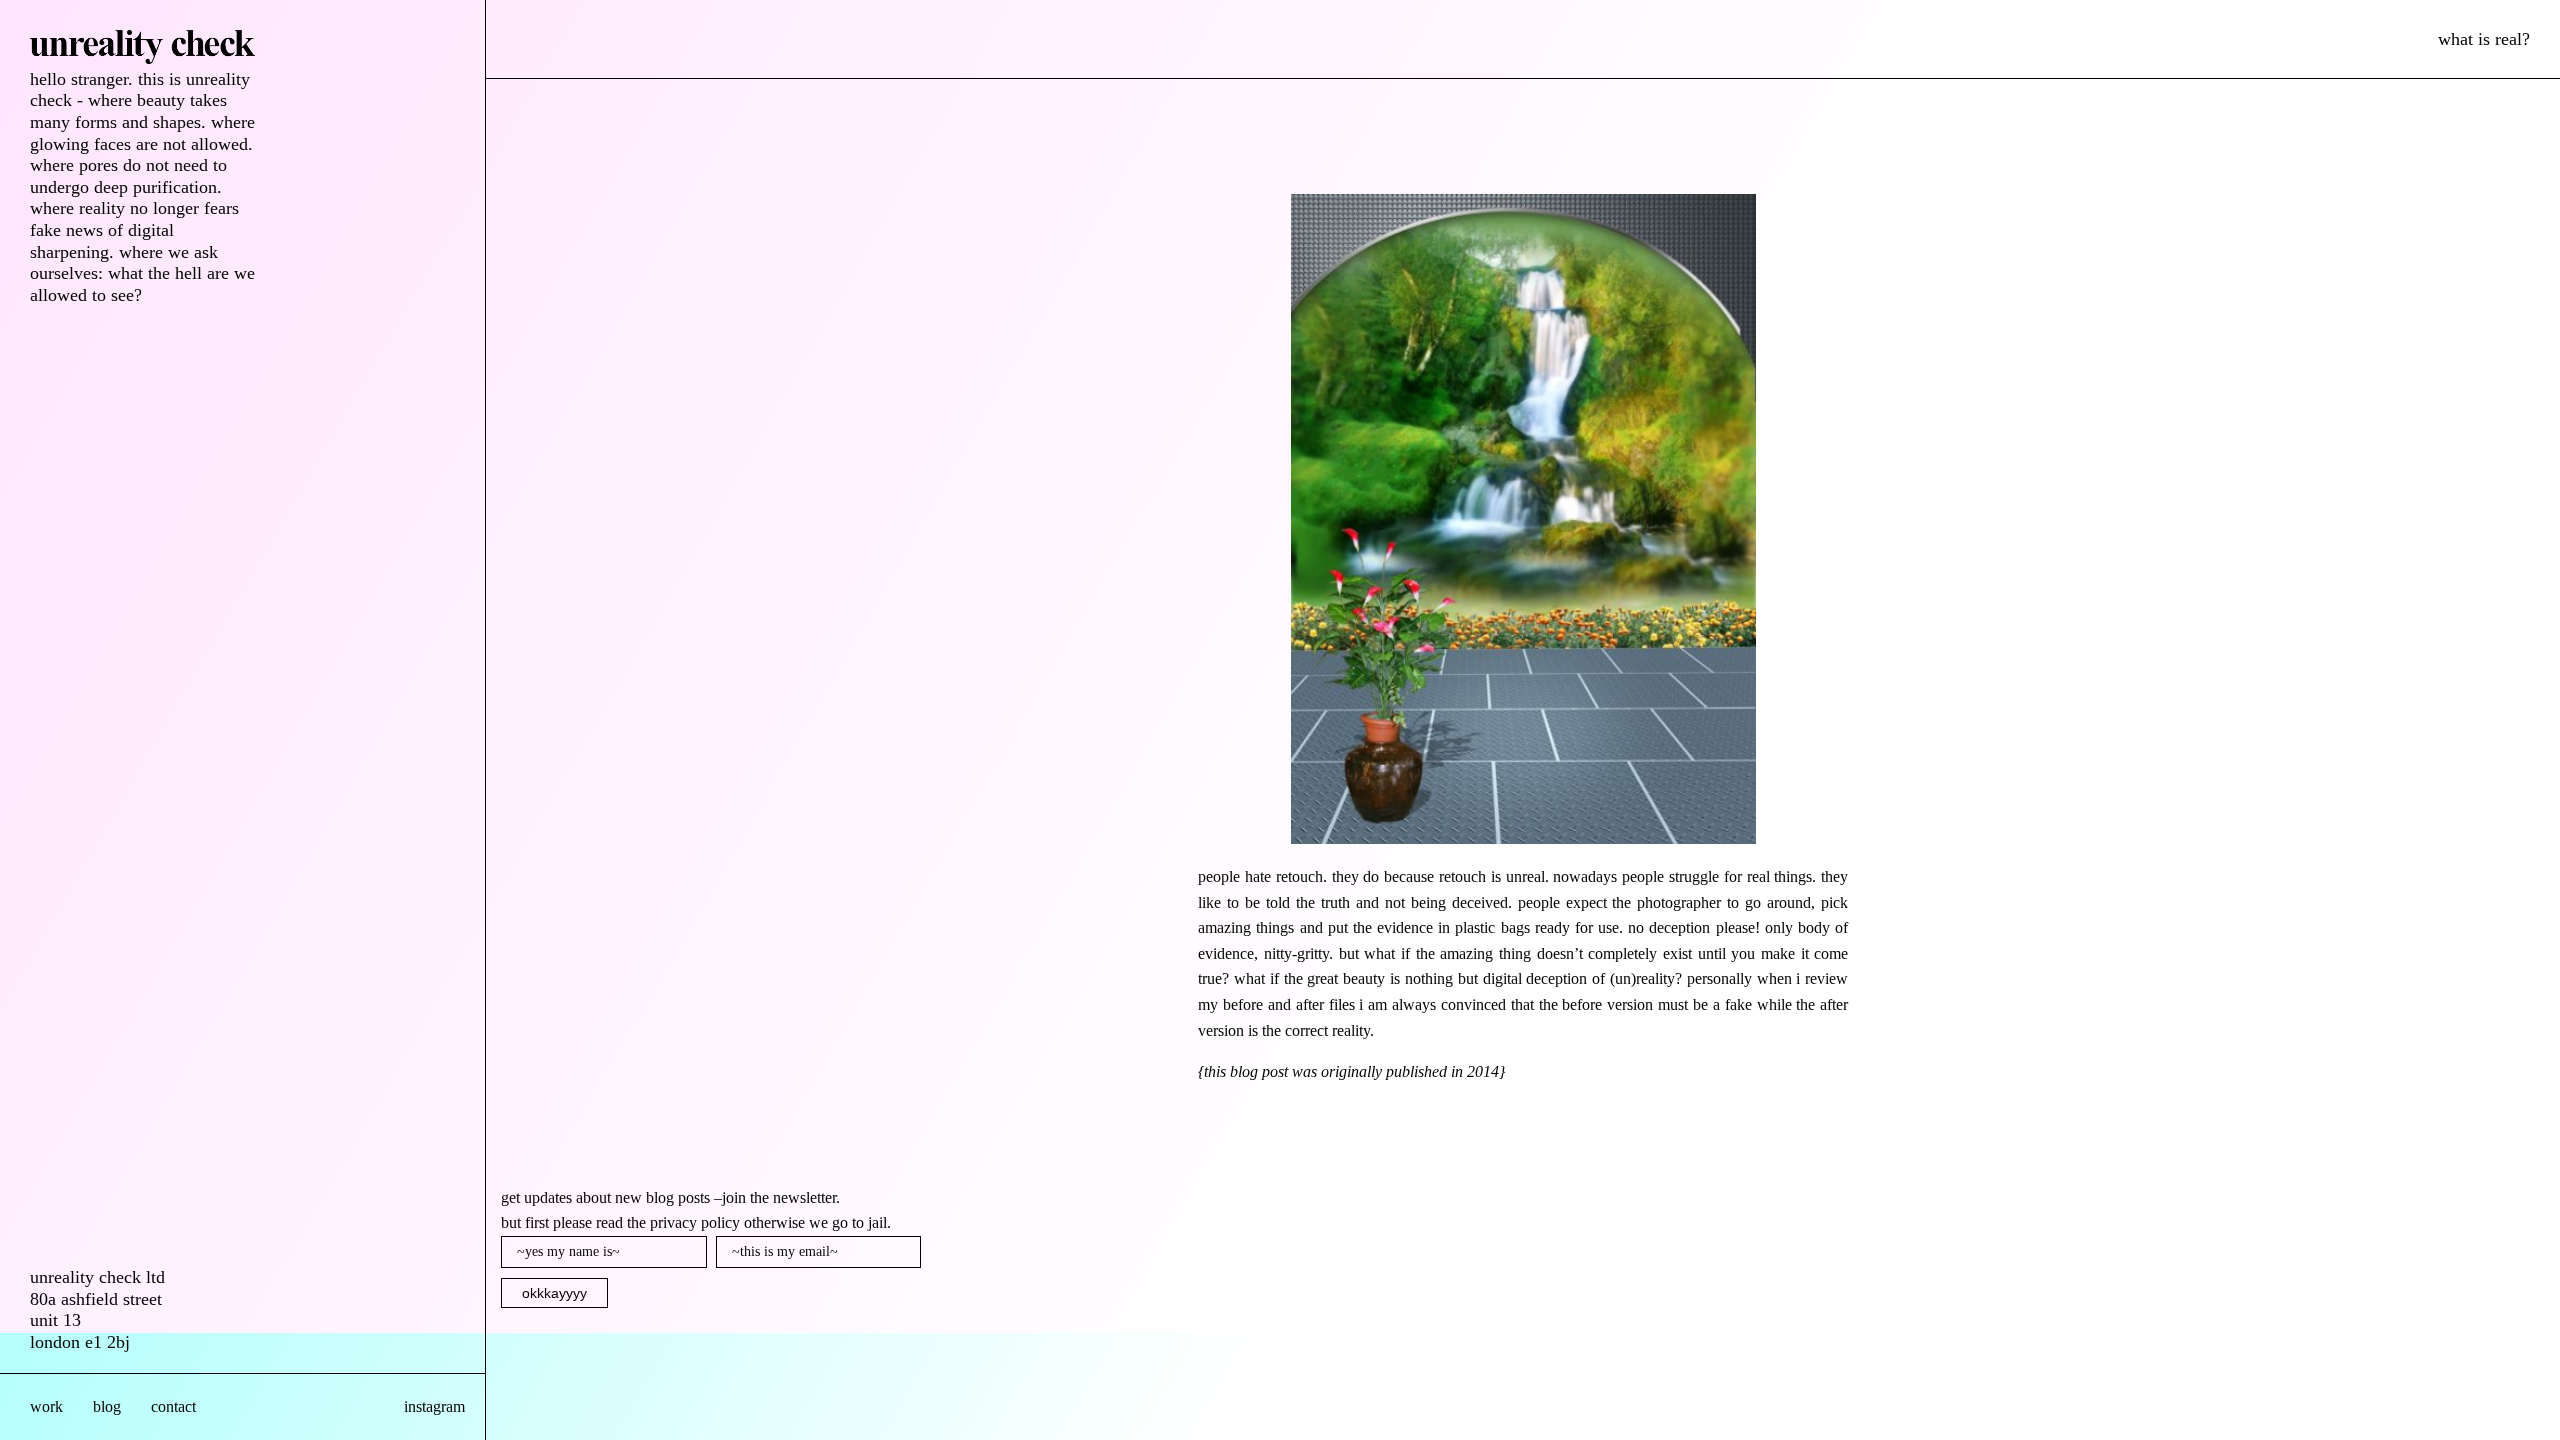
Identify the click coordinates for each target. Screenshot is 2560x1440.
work (46, 1406)
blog (107, 1406)
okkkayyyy (554, 1293)
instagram (434, 1406)
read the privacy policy (668, 1222)
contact (173, 1406)
